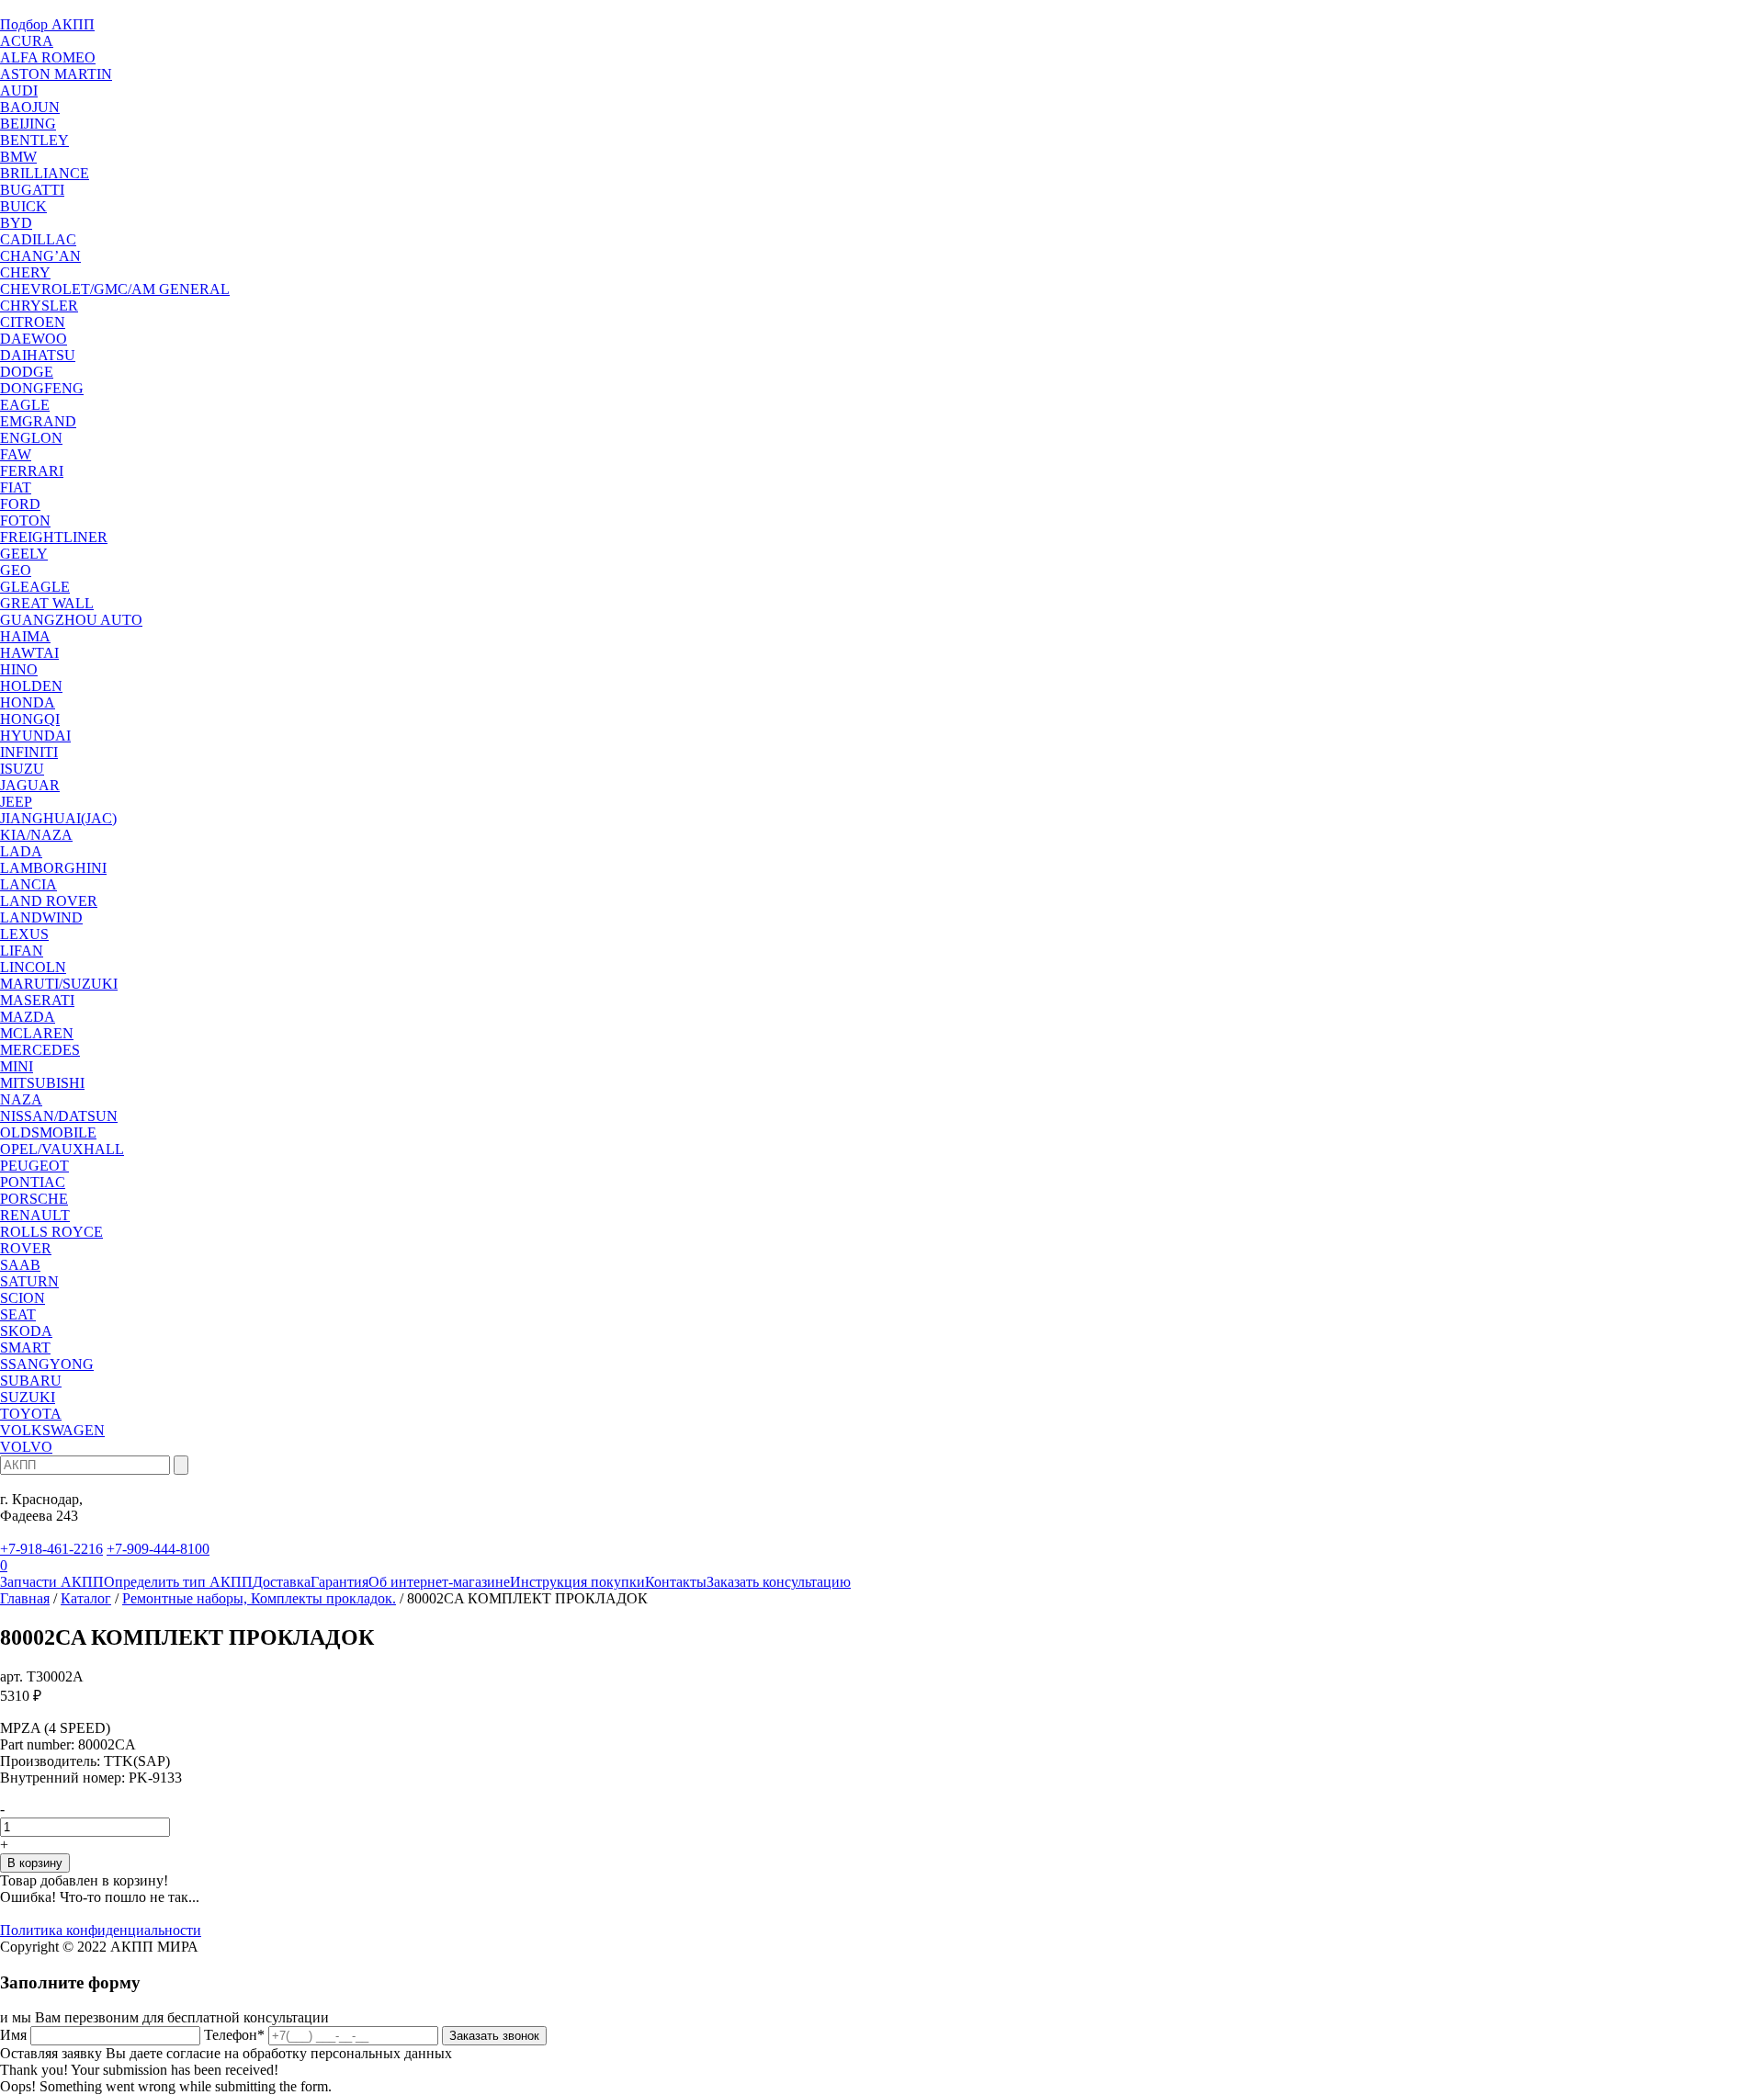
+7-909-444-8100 (158, 1549)
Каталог (86, 1598)
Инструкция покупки (577, 1582)
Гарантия (339, 1582)
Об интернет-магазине (439, 1582)
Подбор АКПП (47, 24)
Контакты (676, 1582)
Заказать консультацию (779, 1582)
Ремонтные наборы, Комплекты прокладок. (259, 1598)
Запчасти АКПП (52, 1582)
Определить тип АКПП (178, 1582)
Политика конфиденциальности (101, 1930)
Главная (25, 1598)
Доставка (282, 1582)
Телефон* (234, 2035)
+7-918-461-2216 (51, 1549)
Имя (13, 2035)
